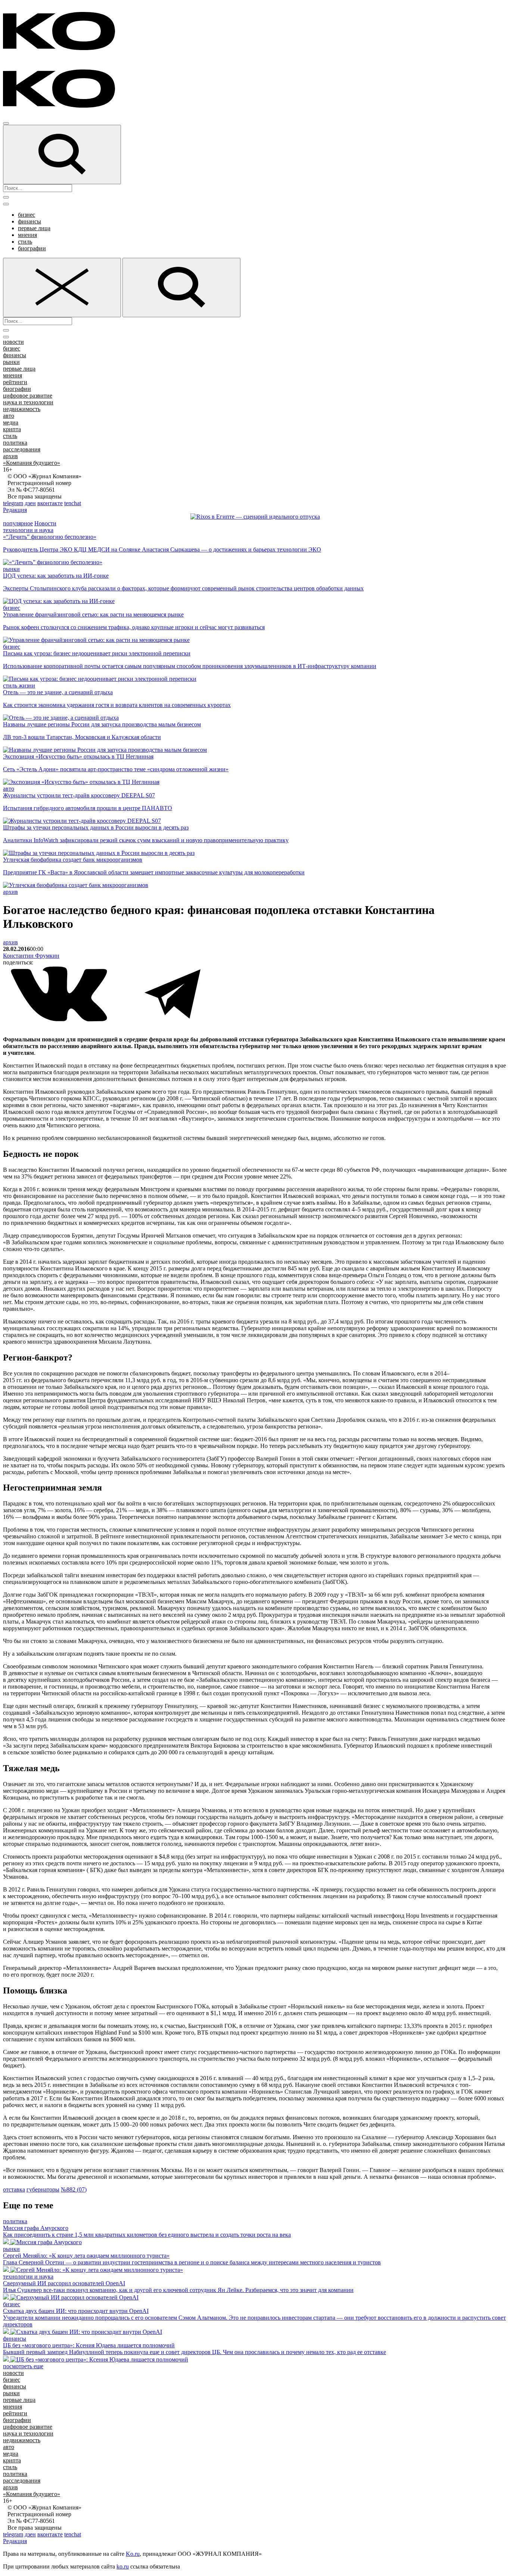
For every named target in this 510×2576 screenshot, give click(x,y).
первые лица (34, 228)
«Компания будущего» (32, 463)
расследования (22, 449)
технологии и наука (28, 530)
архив (10, 456)
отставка (14, 2189)
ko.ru (123, 2566)
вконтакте (50, 503)
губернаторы (43, 2189)
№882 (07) (74, 2189)
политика (15, 443)
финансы (29, 221)
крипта (12, 429)
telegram (13, 503)
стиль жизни (19, 685)
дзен (30, 503)
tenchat (73, 503)
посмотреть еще (23, 2366)
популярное (18, 523)
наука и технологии (28, 402)
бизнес (27, 215)
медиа (11, 422)
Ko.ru (133, 2554)
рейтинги (15, 382)
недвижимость (22, 409)
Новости (45, 523)
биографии (32, 248)
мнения (27, 235)
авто (9, 416)
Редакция (15, 510)
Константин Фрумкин (31, 956)
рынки (11, 362)
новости (13, 342)
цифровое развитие (28, 396)
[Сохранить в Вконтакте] (60, 1020)
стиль (25, 242)
